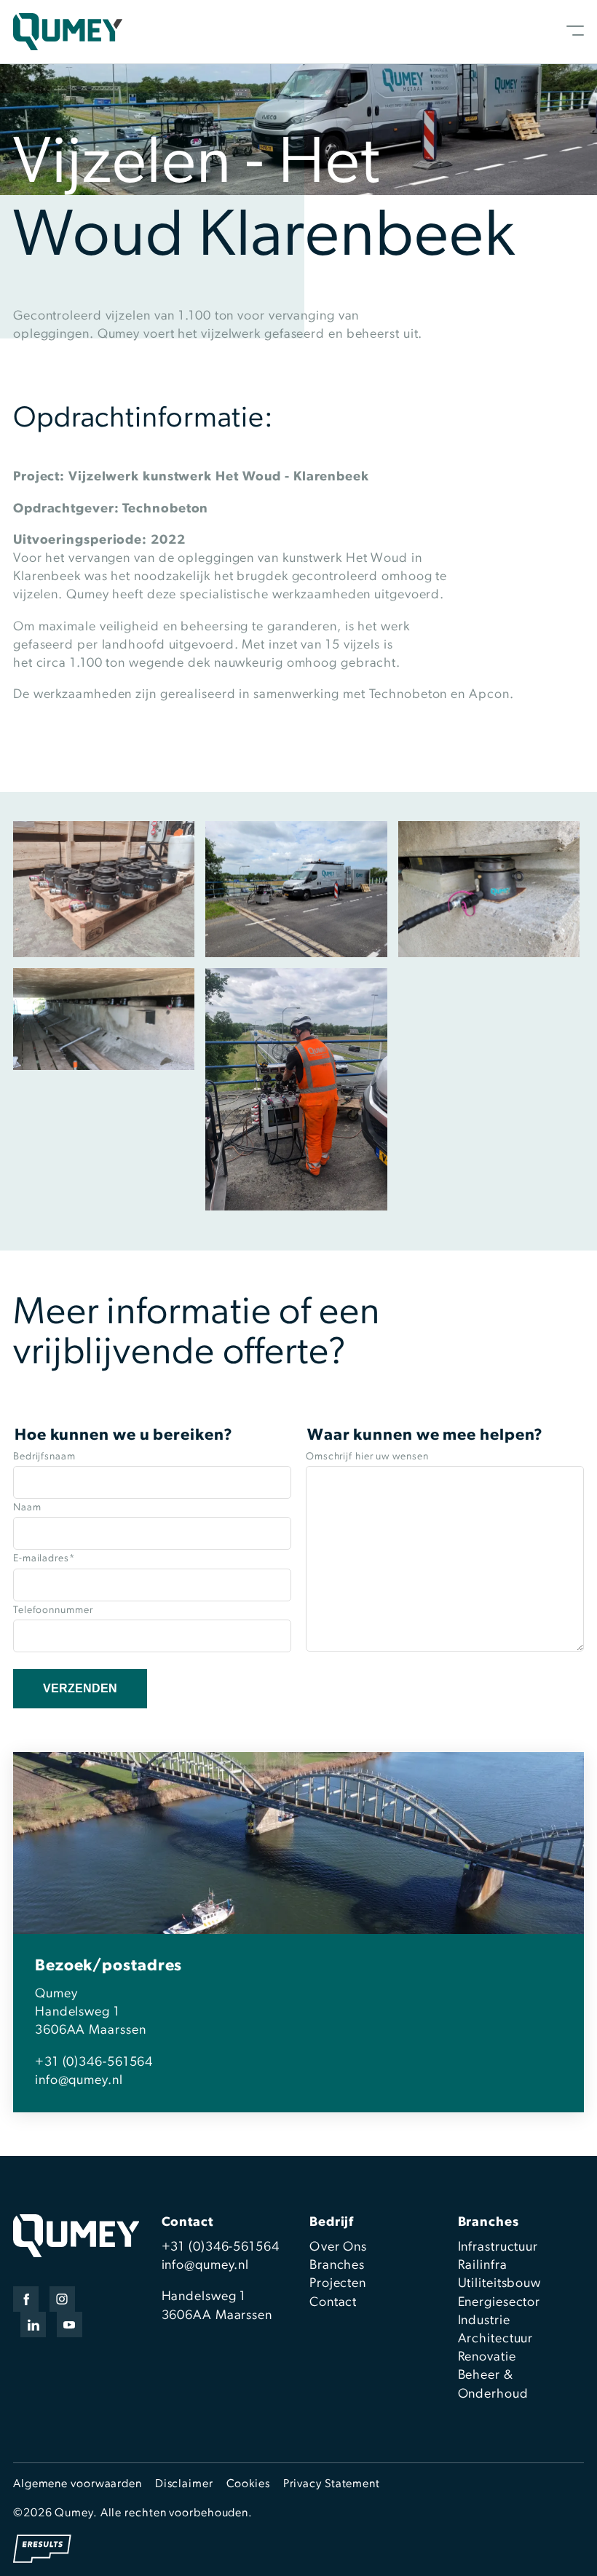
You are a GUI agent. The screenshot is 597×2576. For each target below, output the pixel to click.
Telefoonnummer (53, 1610)
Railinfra (483, 2266)
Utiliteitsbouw (500, 2284)
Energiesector (499, 2303)
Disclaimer (184, 2484)
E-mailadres (44, 1559)
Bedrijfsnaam (44, 1457)
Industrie (484, 2321)
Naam (27, 1508)
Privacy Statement (332, 2484)
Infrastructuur (498, 2248)
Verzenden (80, 1688)
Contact (333, 2303)
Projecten (338, 2284)
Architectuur (496, 2339)
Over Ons (338, 2248)
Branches (337, 2266)
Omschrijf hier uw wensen (367, 1457)
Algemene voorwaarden (78, 2484)
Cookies (248, 2484)
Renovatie (487, 2358)
